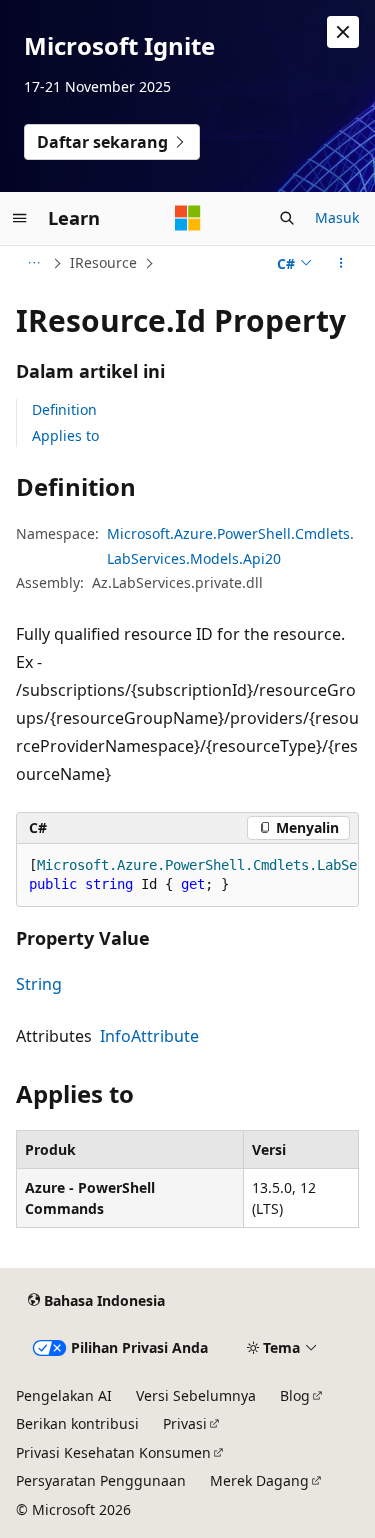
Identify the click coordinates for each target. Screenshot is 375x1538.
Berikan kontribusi (77, 1423)
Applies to (65, 435)
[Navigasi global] (20, 218)
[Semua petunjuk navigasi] (33, 263)
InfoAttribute (149, 1036)
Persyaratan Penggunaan (101, 1480)
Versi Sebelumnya (196, 1395)
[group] (187, 875)
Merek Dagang (259, 1480)
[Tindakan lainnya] (341, 263)
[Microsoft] (188, 218)
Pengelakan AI (64, 1395)
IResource (103, 262)
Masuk (337, 217)
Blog (295, 1395)
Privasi (185, 1423)
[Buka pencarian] (287, 218)
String (39, 984)
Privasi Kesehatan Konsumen (113, 1452)
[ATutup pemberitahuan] (343, 32)
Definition (64, 409)
